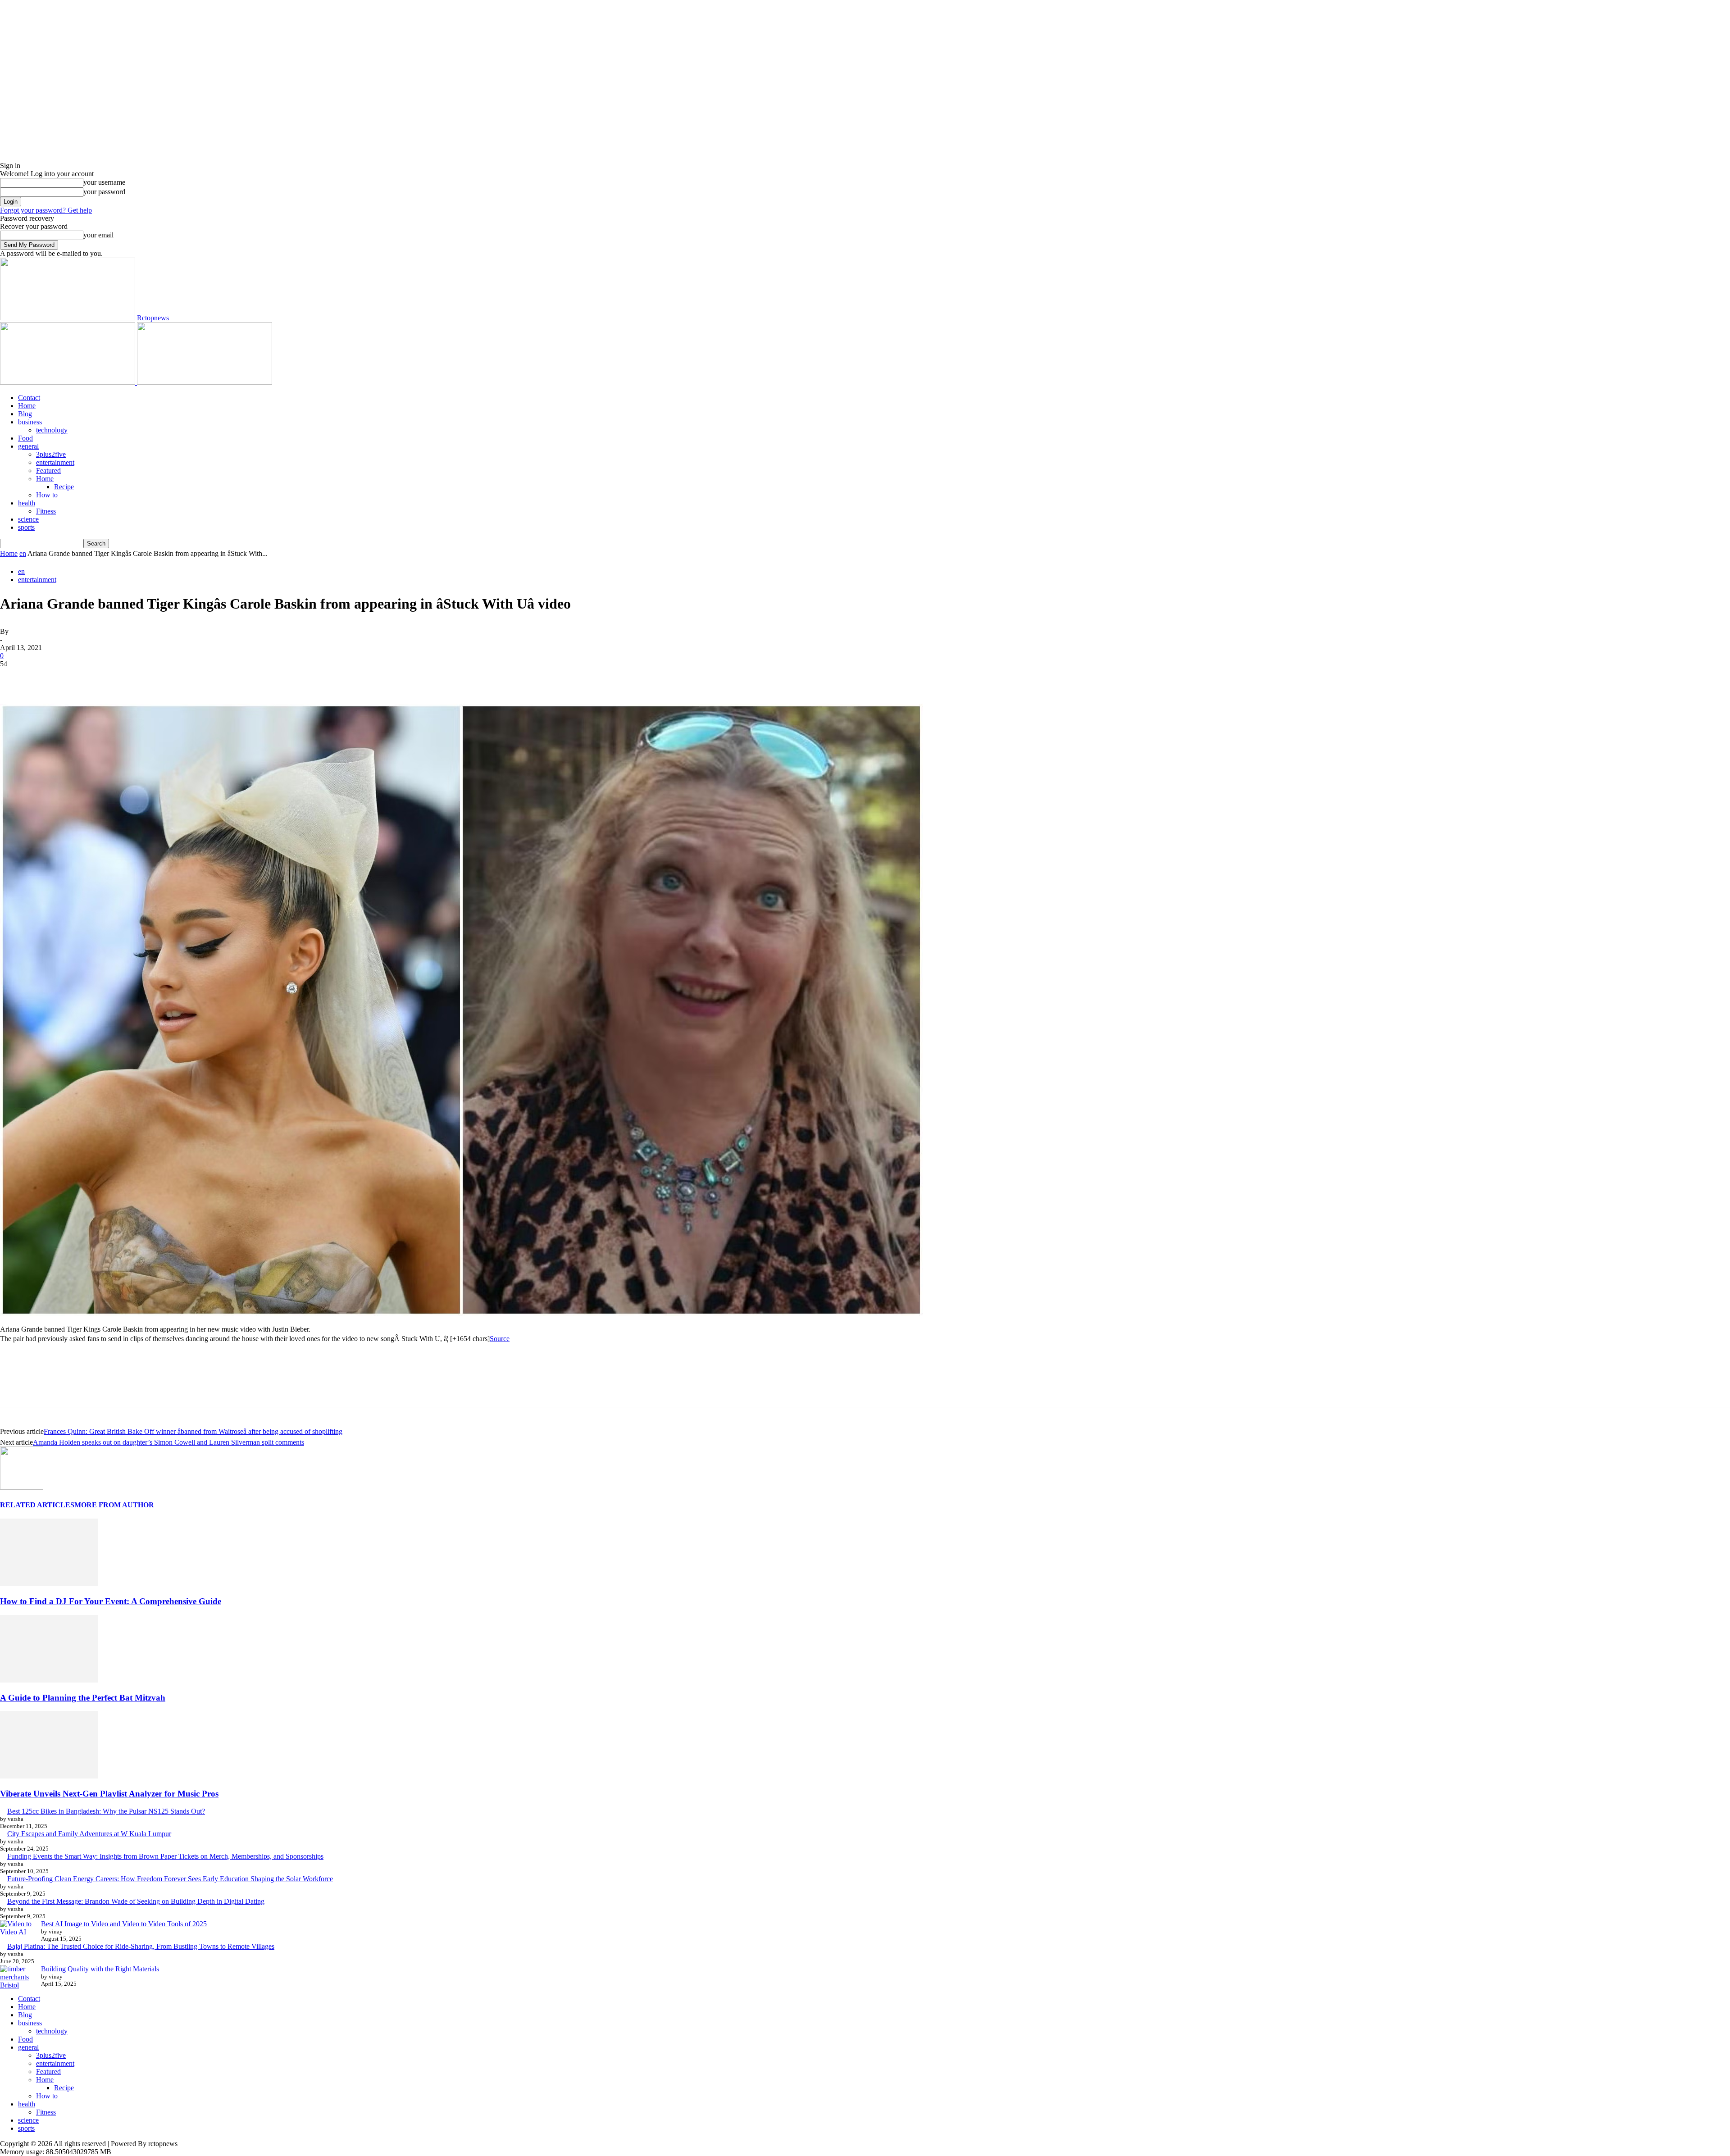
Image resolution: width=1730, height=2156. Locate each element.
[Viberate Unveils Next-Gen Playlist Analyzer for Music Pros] (49, 1776)
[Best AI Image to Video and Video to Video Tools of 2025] (17, 1928)
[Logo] (68, 382)
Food (25, 438)
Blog (25, 414)
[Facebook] (15, 678)
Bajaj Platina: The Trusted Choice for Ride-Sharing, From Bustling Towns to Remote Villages (141, 1946)
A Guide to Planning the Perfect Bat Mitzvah (83, 1698)
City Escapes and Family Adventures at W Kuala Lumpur (89, 1834)
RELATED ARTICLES (37, 1505)
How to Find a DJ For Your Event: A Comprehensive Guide (111, 1601)
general (28, 446)
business (30, 422)
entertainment (55, 462)
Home (27, 406)
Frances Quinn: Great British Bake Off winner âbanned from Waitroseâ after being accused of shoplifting (193, 1431)
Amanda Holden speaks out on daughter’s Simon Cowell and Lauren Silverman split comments (168, 1442)
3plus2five (51, 454)
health (27, 503)
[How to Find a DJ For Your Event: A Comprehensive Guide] (49, 1584)
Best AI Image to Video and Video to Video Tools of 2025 (124, 1924)
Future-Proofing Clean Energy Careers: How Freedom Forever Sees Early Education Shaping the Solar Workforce (170, 1879)
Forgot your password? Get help (46, 210)
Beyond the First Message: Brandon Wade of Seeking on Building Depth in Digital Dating (136, 1901)
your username (104, 182)
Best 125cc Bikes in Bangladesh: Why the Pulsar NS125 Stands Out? (106, 1811)
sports (26, 527)
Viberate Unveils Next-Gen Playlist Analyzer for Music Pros (109, 1794)
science (28, 519)
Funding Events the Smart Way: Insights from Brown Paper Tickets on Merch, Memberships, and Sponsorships (165, 1856)
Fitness (46, 511)
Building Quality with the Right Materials (100, 1969)
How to (47, 495)
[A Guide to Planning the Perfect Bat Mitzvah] (49, 1680)
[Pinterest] (80, 678)
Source (500, 1339)
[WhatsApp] (112, 678)
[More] (145, 678)
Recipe (64, 487)
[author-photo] (22, 1487)
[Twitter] (47, 678)
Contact (29, 398)
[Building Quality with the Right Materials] (17, 1977)
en (23, 553)
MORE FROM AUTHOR (114, 1505)
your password (104, 192)
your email (98, 235)
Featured (48, 471)
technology (52, 430)
